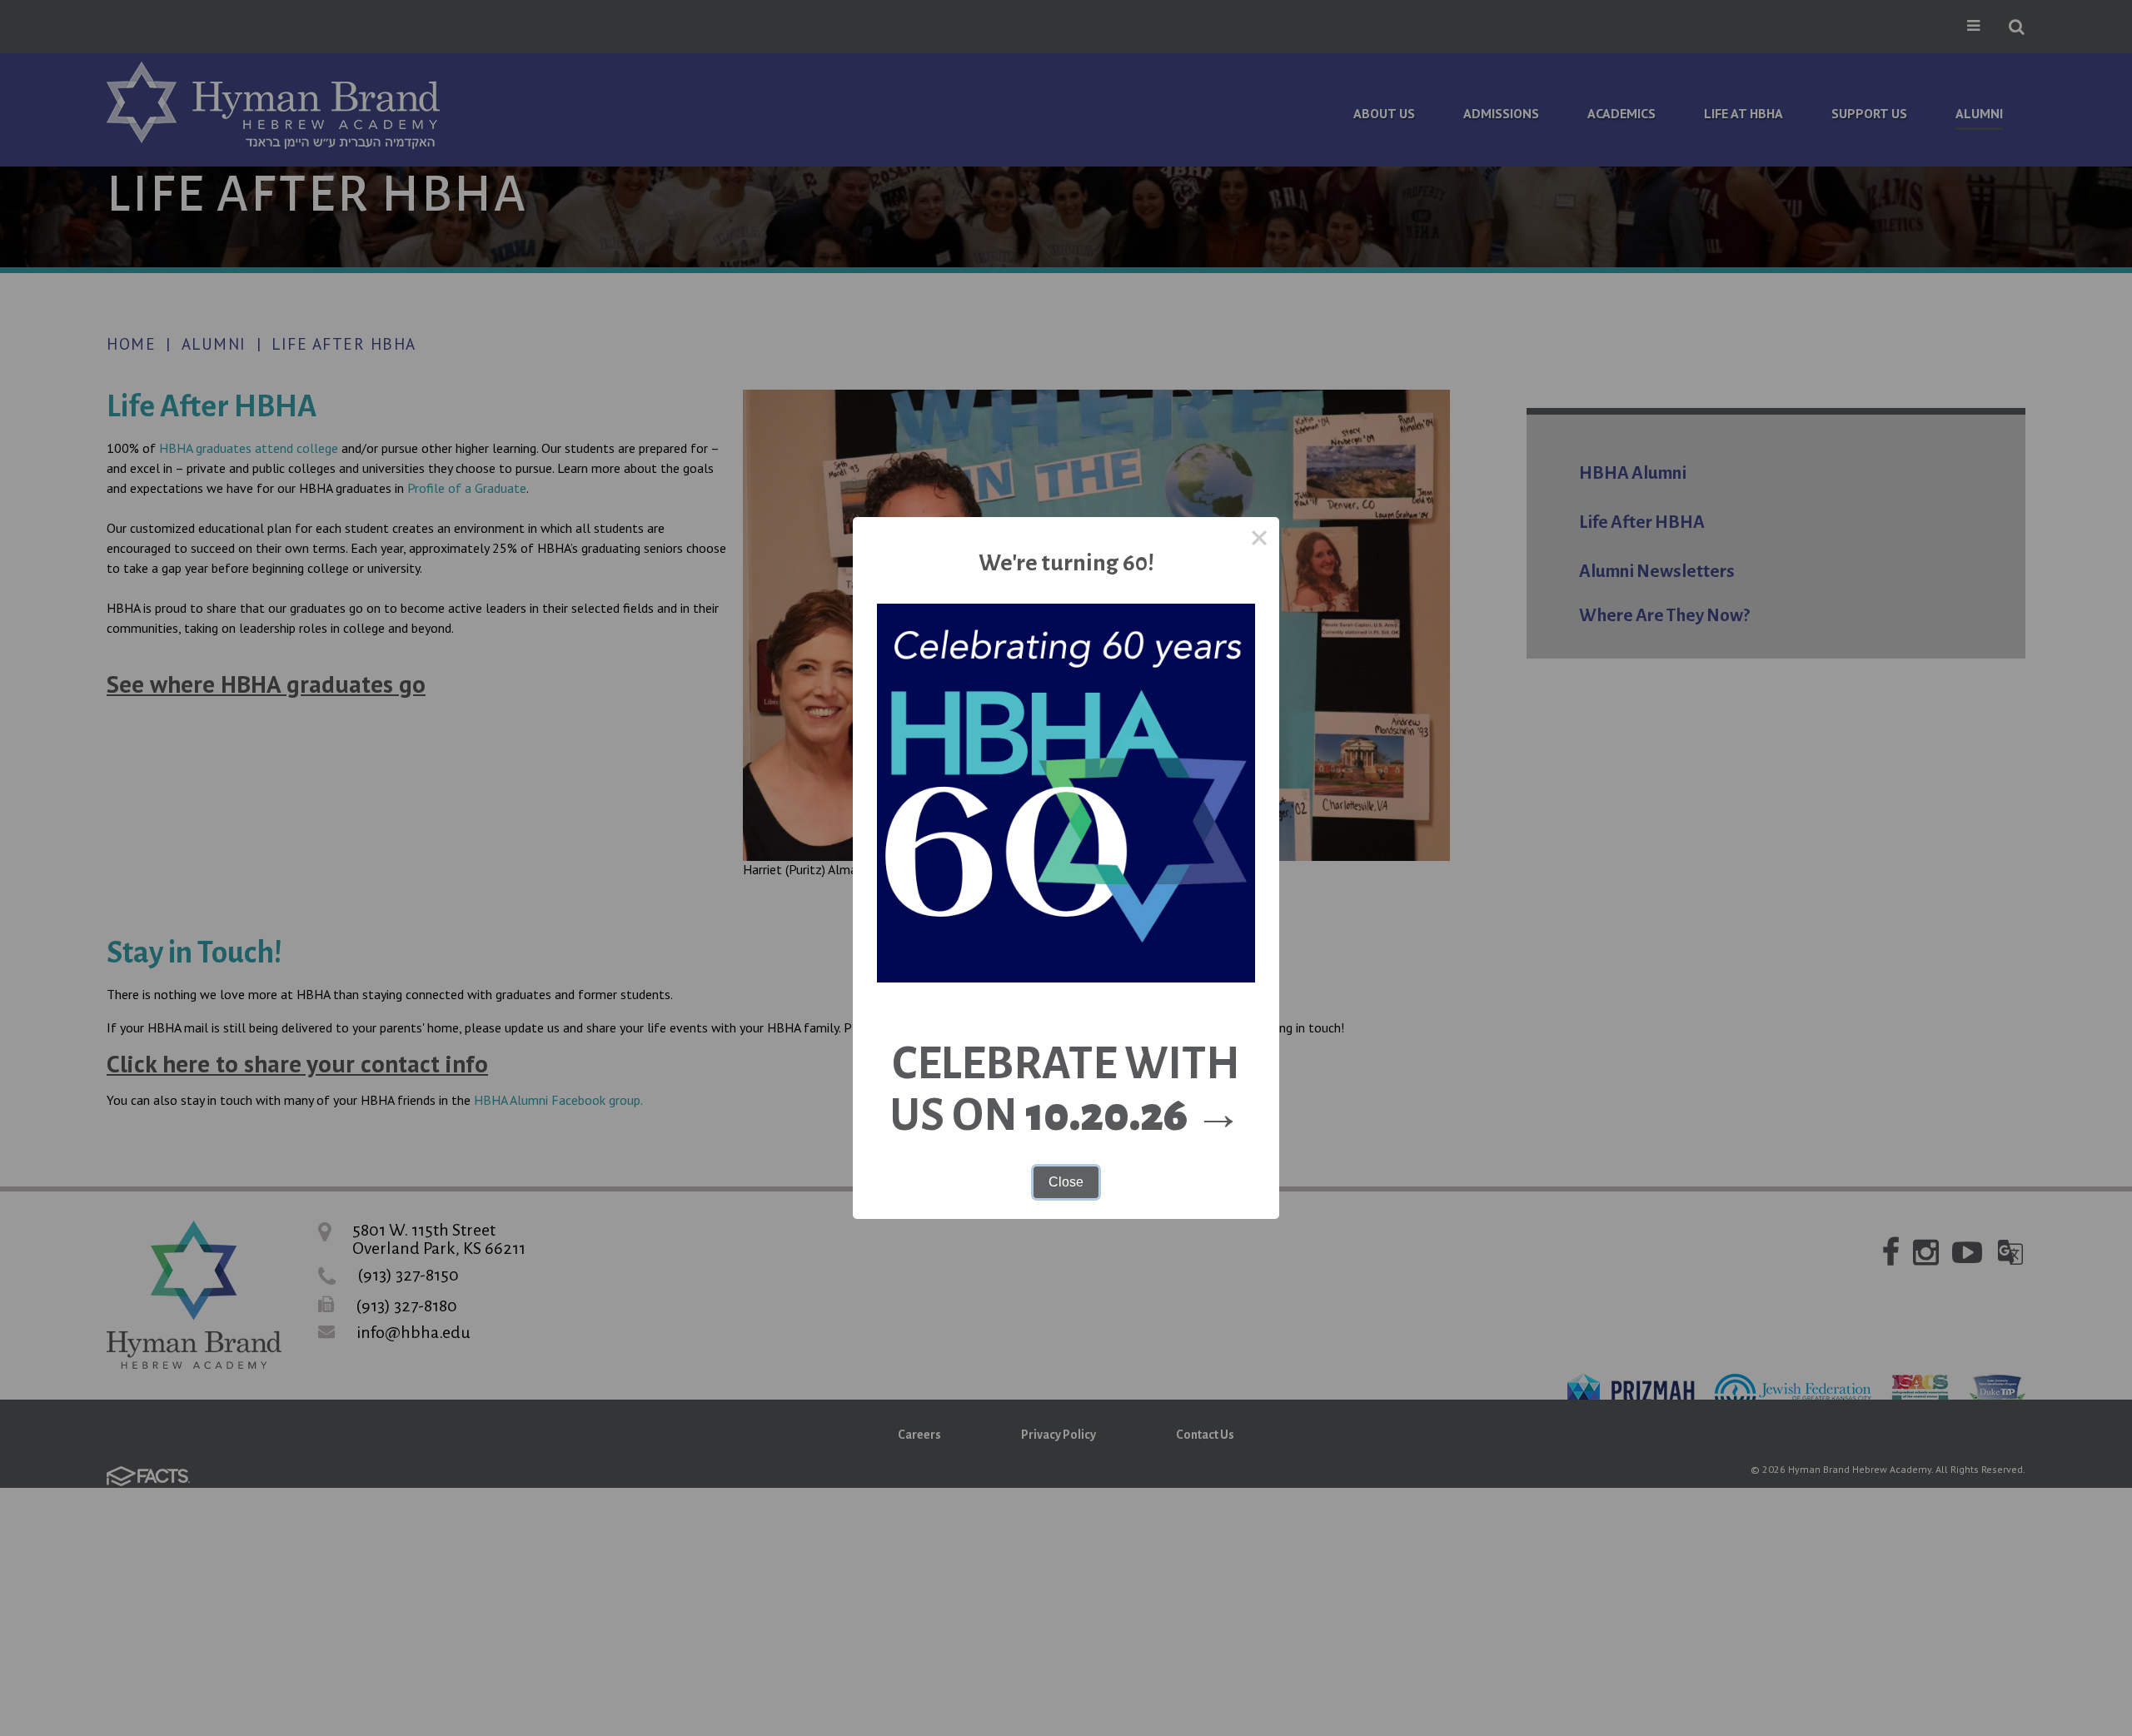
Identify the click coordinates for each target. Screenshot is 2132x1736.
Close (1066, 1182)
